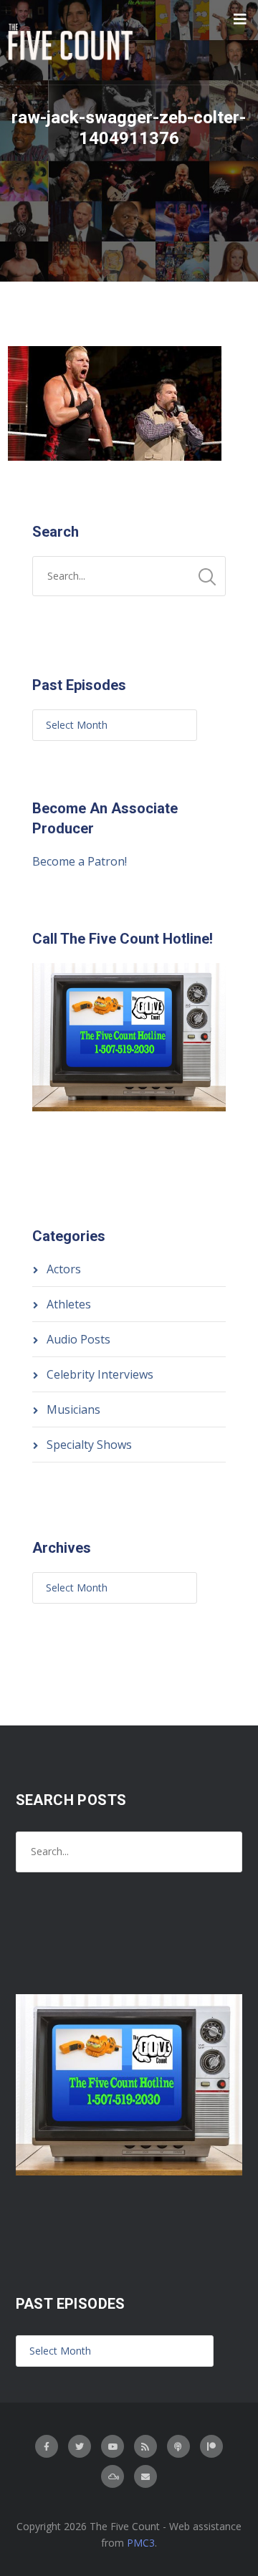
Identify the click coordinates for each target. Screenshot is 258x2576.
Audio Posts (78, 1339)
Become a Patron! (80, 861)
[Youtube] (113, 2446)
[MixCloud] (113, 2476)
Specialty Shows (89, 1445)
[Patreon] (211, 2446)
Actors (64, 1269)
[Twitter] (80, 2446)
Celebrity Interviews (100, 1374)
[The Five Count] (72, 42)
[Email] (145, 2476)
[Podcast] (178, 2446)
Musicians (73, 1409)
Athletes (69, 1304)
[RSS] (145, 2446)
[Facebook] (47, 2446)
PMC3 (141, 2543)
